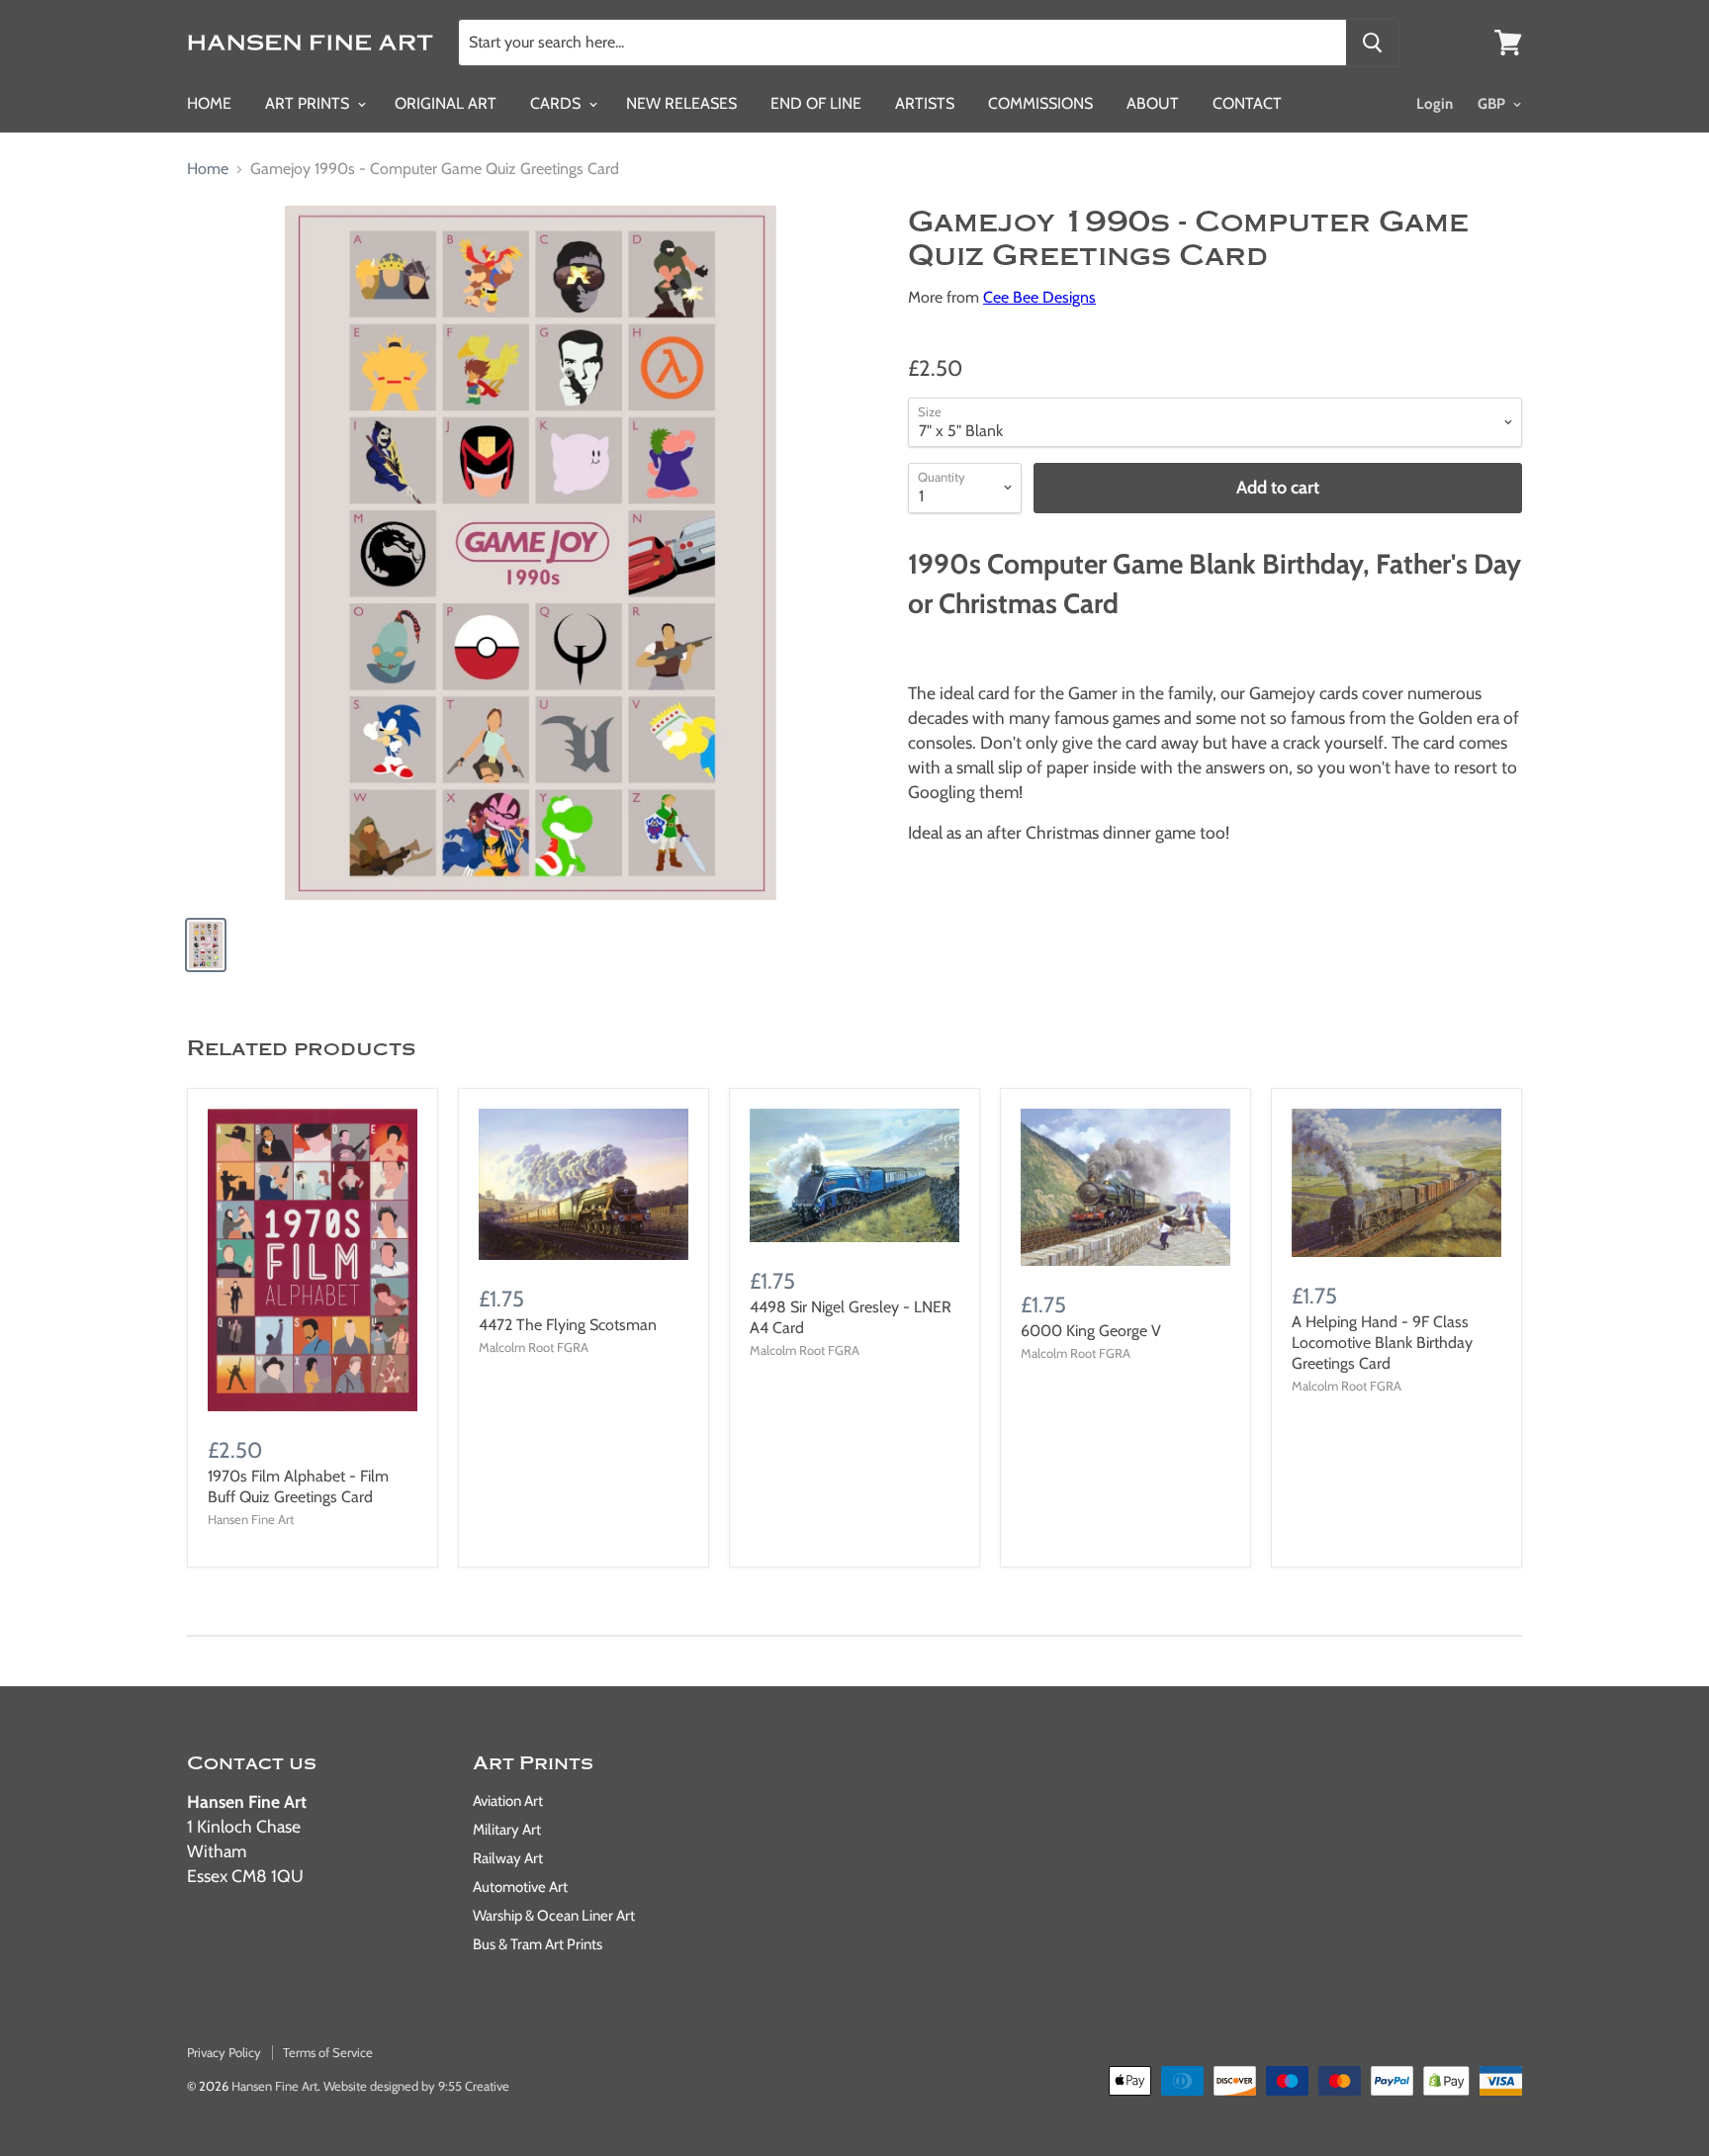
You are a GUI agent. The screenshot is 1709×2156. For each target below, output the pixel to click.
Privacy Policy (224, 2052)
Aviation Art (508, 1801)
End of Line (816, 103)
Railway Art (508, 1858)
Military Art (507, 1830)
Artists (925, 103)
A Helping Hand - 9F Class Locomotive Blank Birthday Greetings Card (1382, 1343)
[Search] (1372, 43)
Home (209, 103)
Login (1435, 104)
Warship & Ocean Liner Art (554, 1916)
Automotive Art (520, 1887)
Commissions (1040, 103)
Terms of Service (328, 2052)
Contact (1247, 103)
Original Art (446, 103)
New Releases (681, 103)
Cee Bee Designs (1039, 297)
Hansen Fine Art (274, 2086)
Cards (557, 103)
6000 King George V (1091, 1331)
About (1153, 103)
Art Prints (309, 103)
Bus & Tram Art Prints (538, 1944)
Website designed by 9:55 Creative (416, 2086)
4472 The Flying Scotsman (568, 1325)
